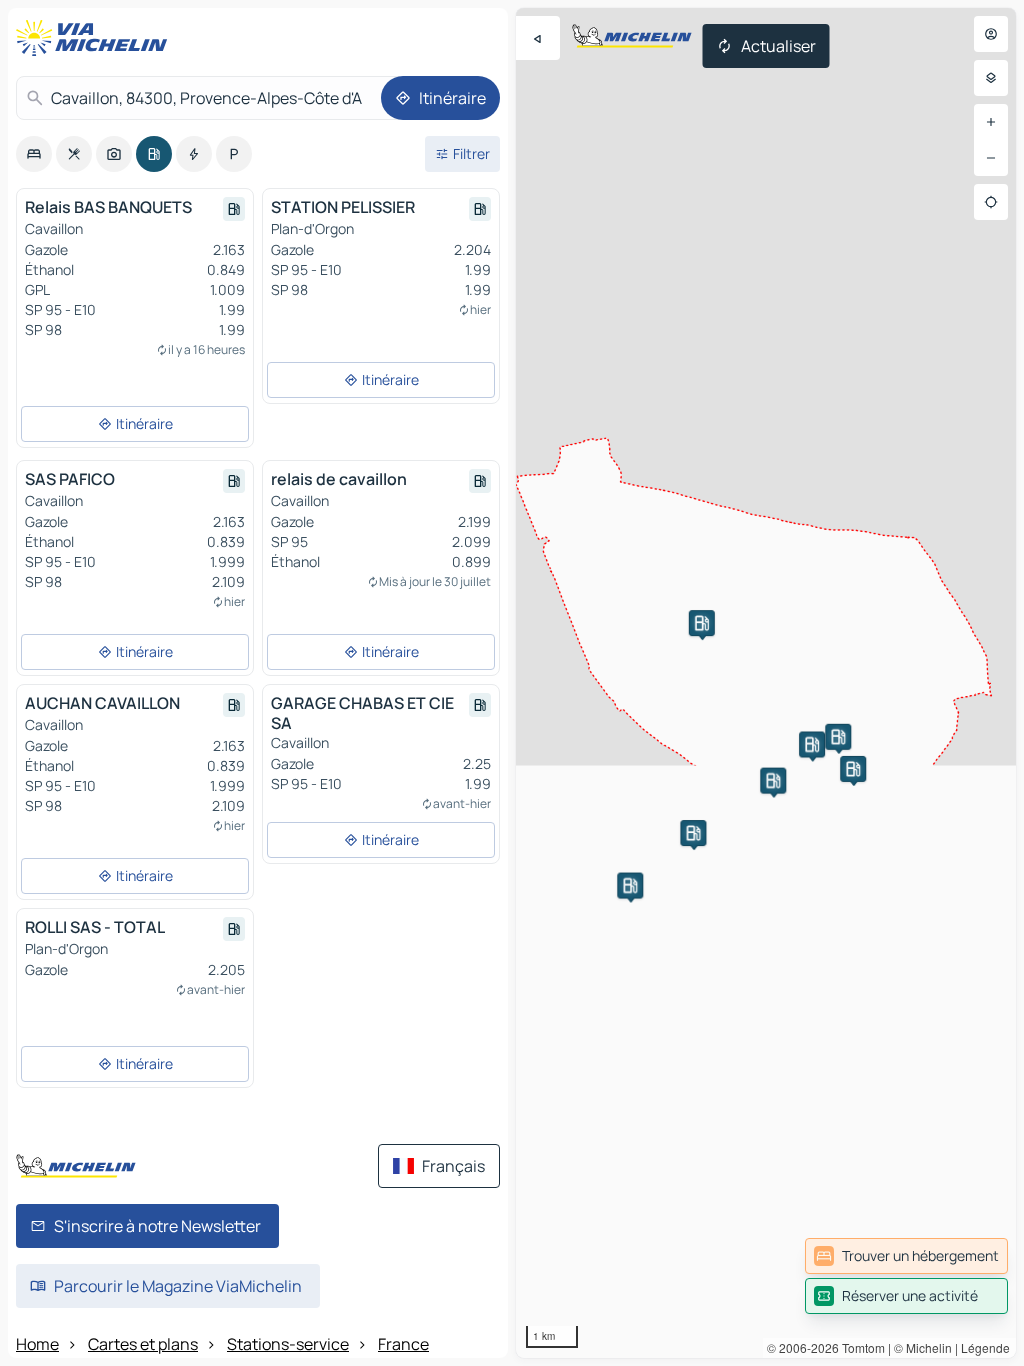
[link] (906, 1256)
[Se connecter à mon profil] (991, 34)
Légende (985, 1347)
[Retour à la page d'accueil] (96, 38)
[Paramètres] (991, 78)
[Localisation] (991, 202)
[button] (853, 769)
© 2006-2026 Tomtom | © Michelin (859, 1347)
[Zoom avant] (991, 122)
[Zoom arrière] (991, 158)
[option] (34, 154)
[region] (766, 683)
